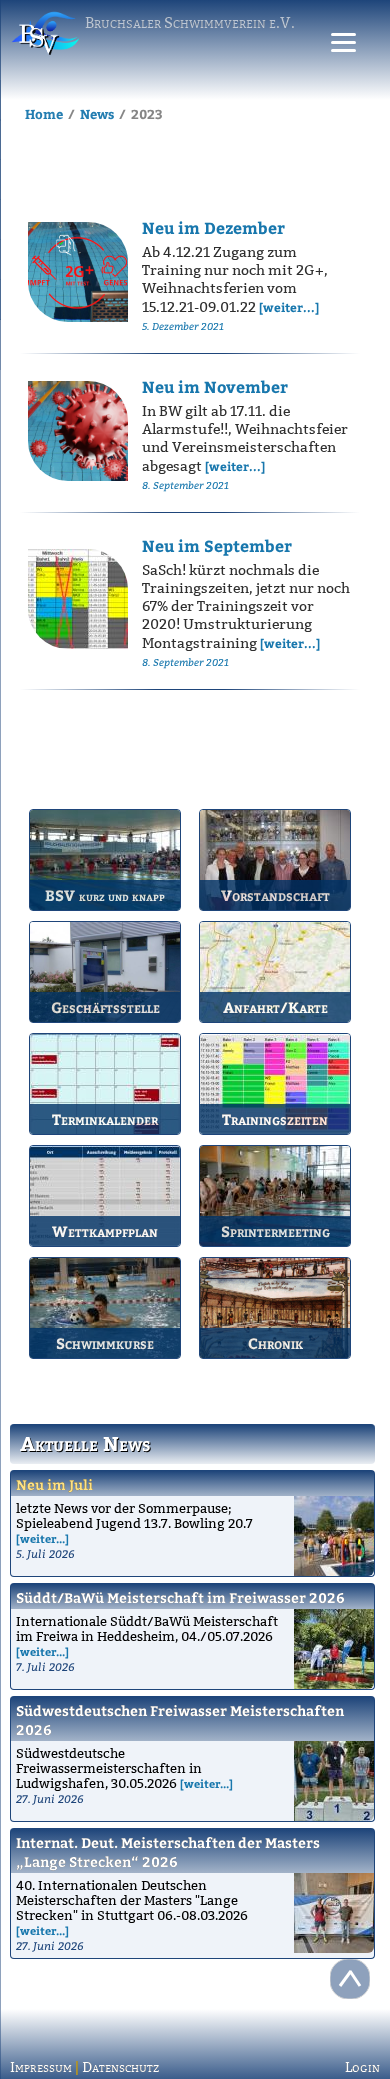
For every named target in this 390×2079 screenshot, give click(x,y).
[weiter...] (42, 1538)
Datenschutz (120, 2067)
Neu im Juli (54, 1484)
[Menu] (343, 42)
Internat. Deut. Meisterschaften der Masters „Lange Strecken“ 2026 (168, 1852)
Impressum (41, 2067)
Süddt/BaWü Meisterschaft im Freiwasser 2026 (180, 1597)
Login (362, 2067)
